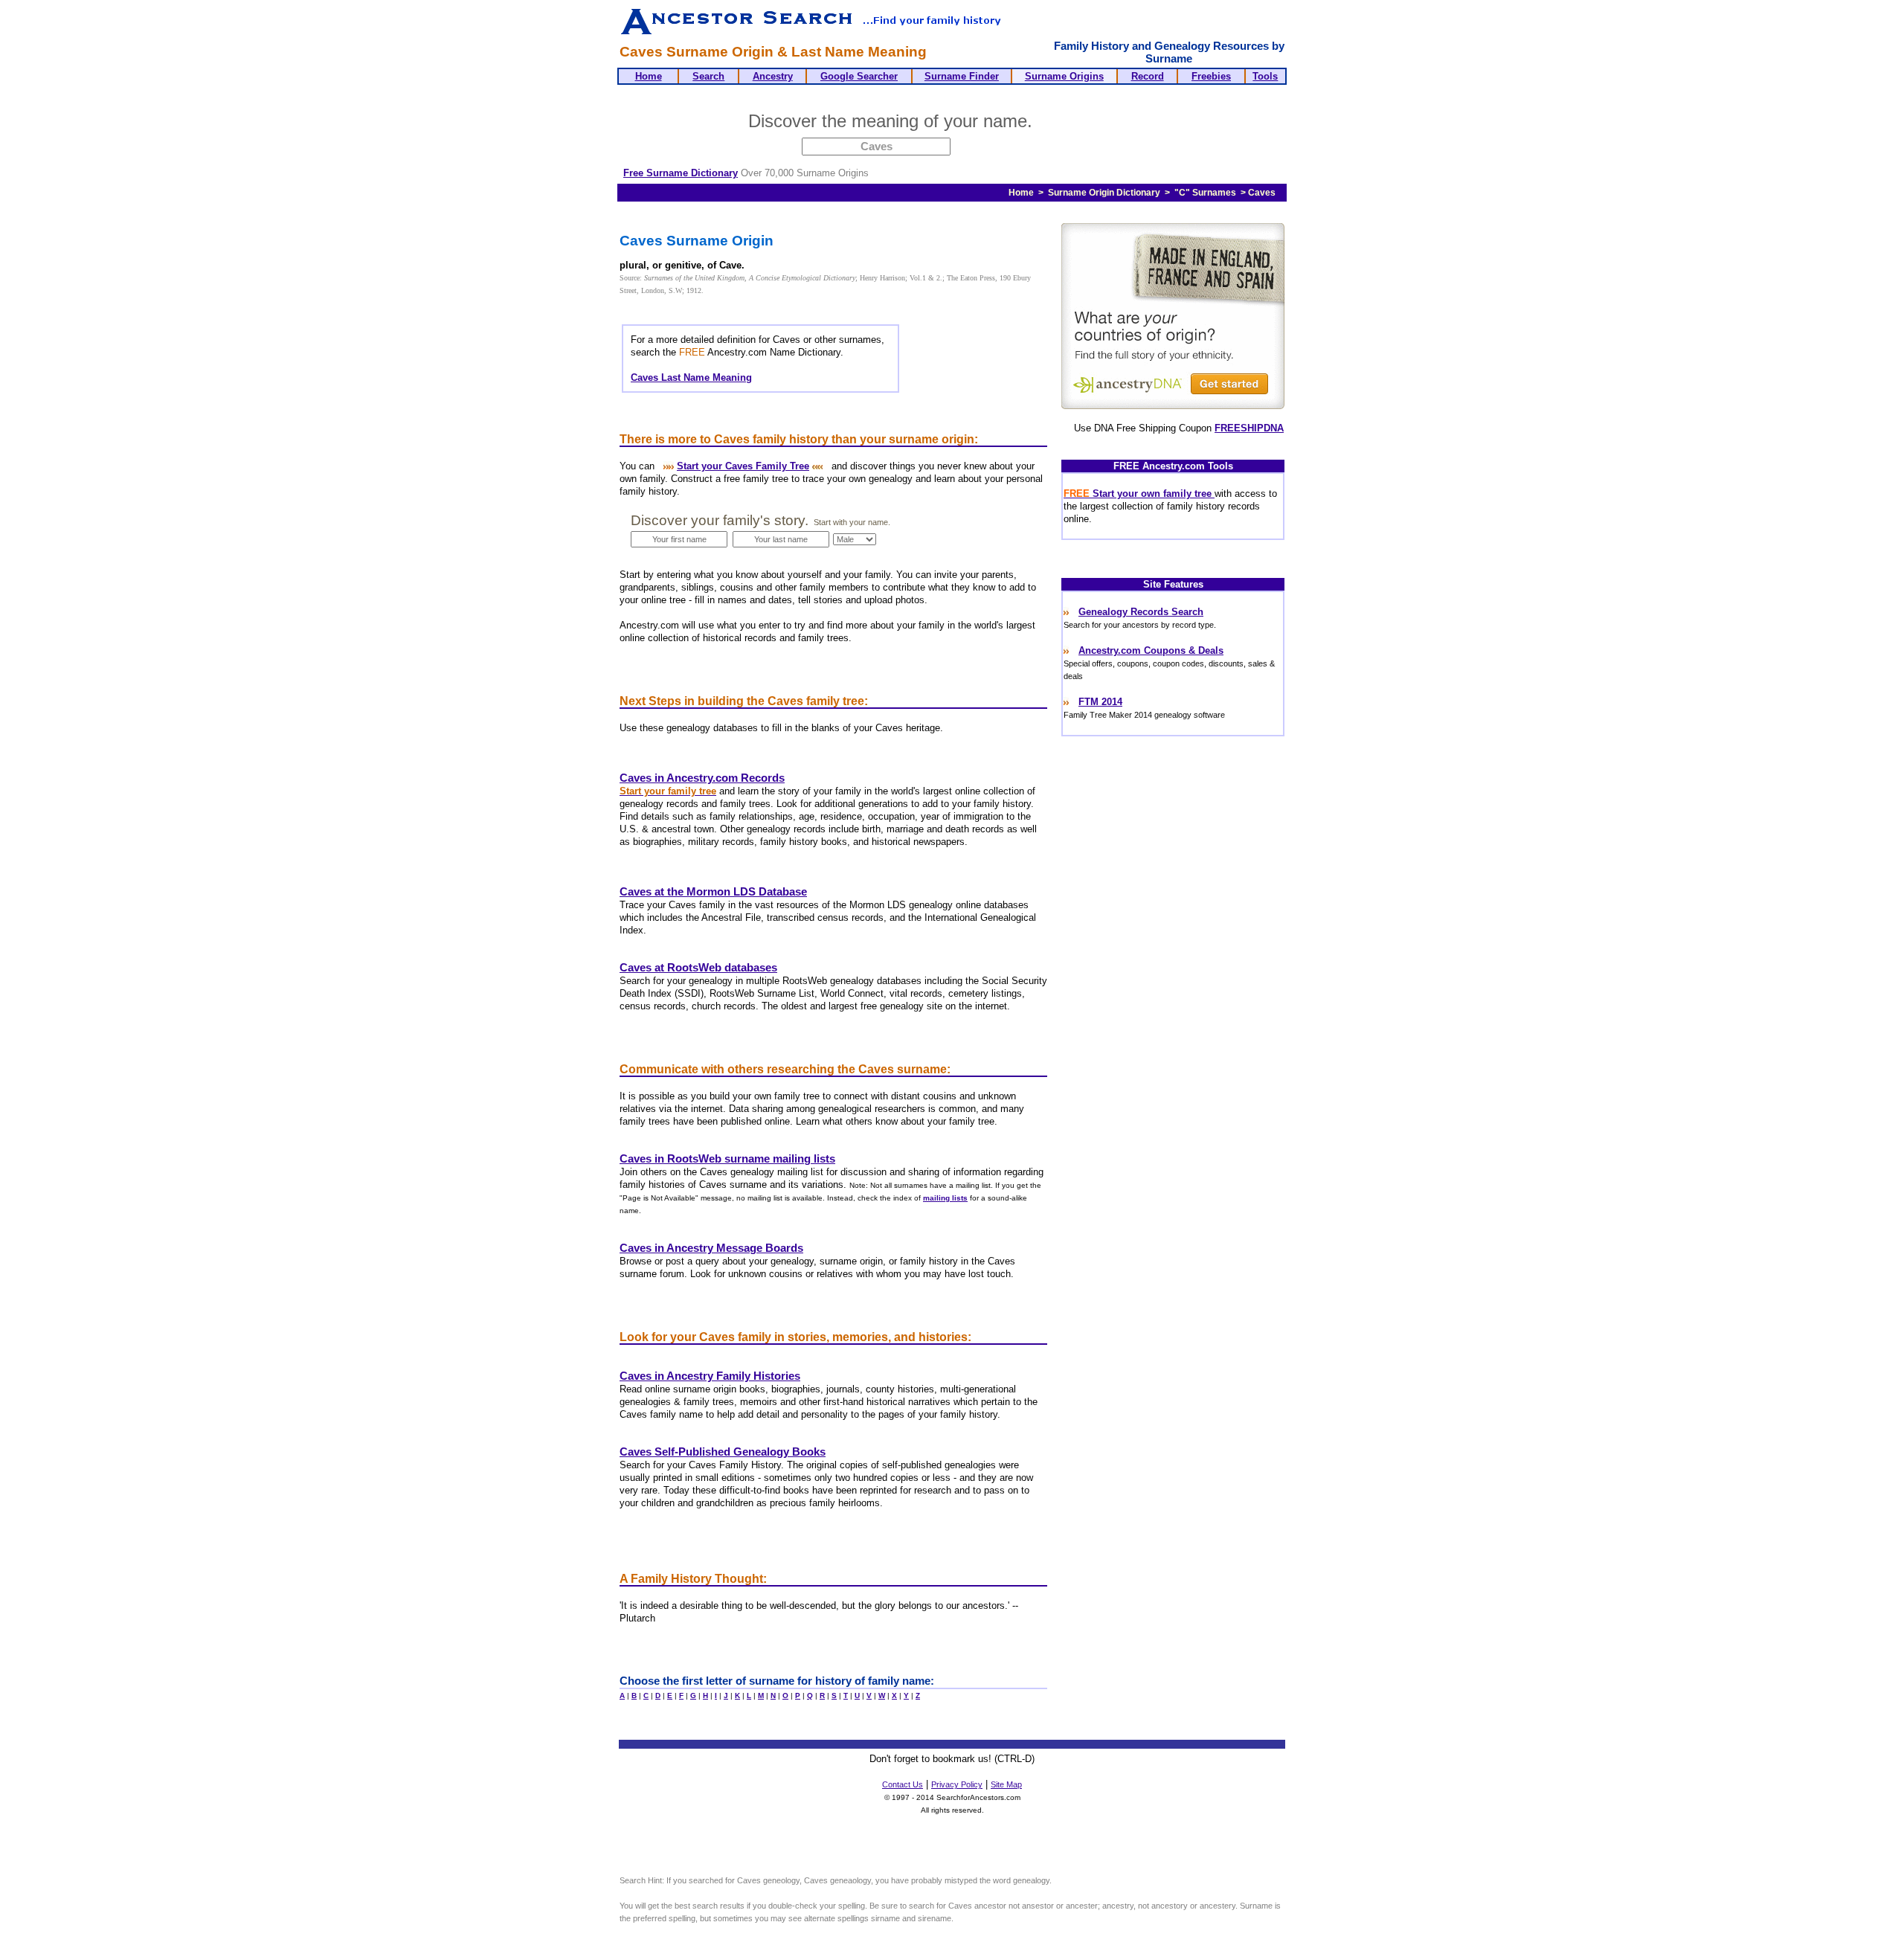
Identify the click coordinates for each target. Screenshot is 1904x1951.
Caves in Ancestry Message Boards (711, 1248)
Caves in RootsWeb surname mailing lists (727, 1159)
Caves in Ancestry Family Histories (710, 1376)
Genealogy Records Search (1141, 612)
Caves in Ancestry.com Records (702, 778)
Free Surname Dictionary (681, 173)
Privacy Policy (957, 1784)
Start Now (1096, 123)
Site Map (1006, 1784)
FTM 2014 (1100, 702)
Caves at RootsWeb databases (698, 968)
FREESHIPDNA (1249, 428)
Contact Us (903, 1784)
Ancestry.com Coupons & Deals (1151, 650)
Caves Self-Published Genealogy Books (723, 1452)
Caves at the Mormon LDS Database (713, 892)
